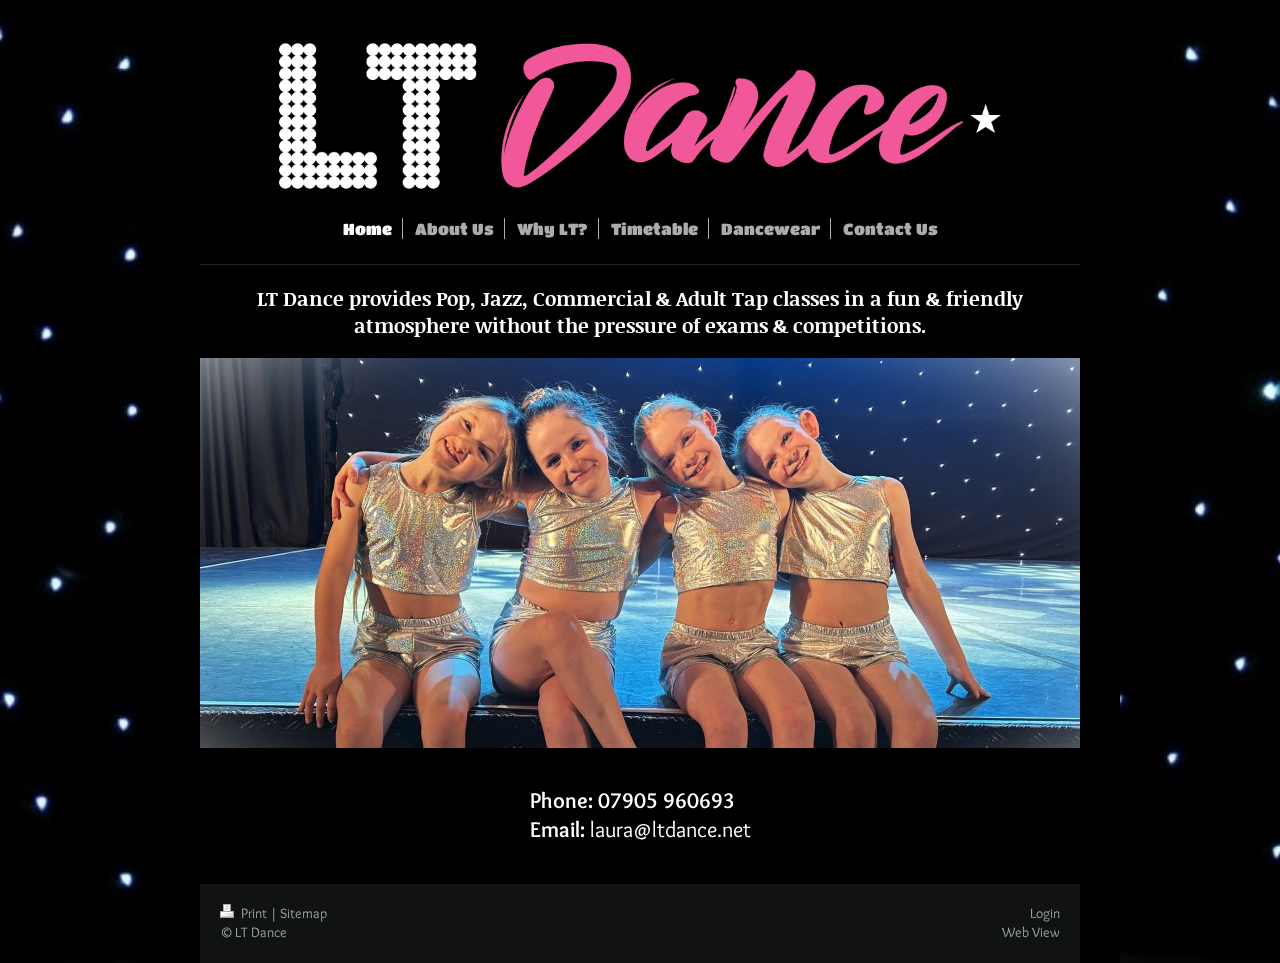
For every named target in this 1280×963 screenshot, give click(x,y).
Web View (1031, 932)
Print (254, 913)
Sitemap (303, 913)
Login (1045, 913)
